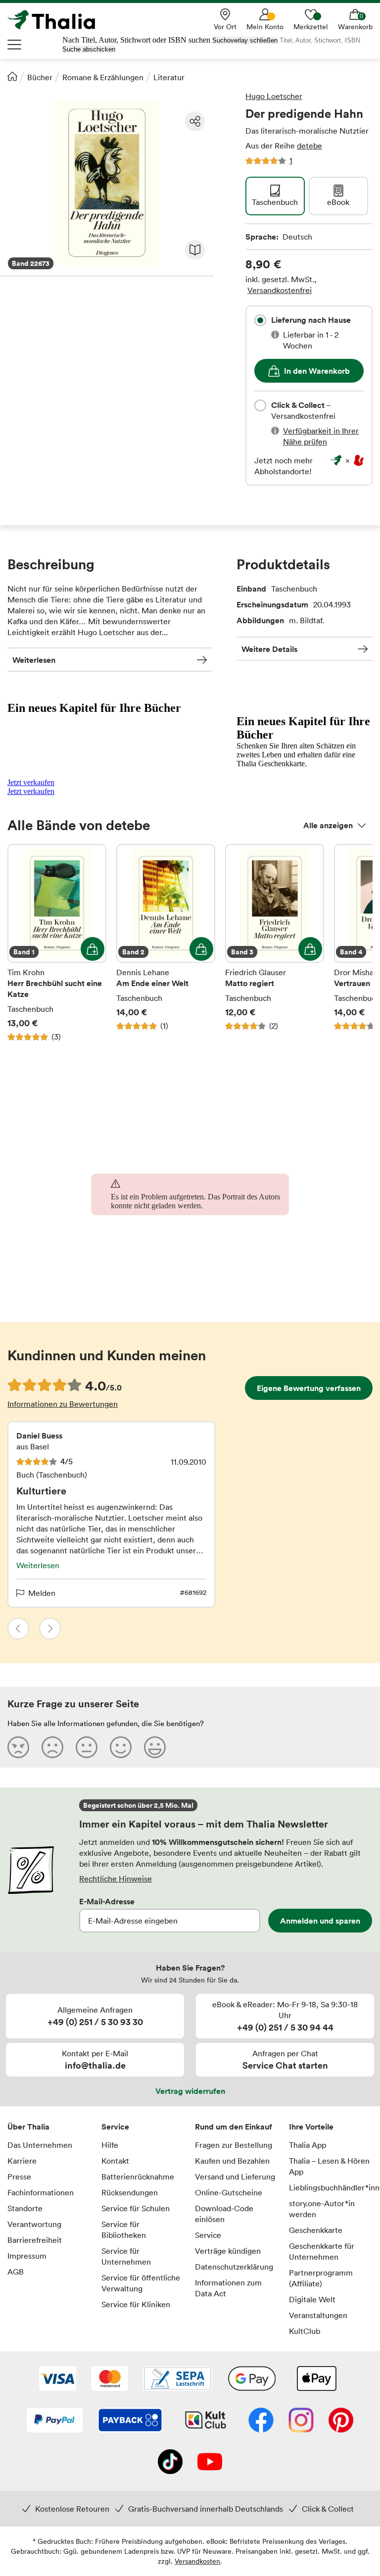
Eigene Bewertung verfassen (309, 1388)
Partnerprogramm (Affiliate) (321, 2278)
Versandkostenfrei (280, 290)
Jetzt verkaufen (31, 782)
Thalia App (308, 2145)
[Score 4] (121, 1747)
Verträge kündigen (228, 2251)
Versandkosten (197, 2561)
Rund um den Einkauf (234, 2127)
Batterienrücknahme (138, 2177)
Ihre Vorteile (311, 2127)
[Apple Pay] (316, 2379)
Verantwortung (34, 2224)
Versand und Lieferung (235, 2177)
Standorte (25, 2208)
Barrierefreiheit (35, 2240)
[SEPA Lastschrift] (178, 2379)
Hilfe (110, 2145)
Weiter (50, 1629)
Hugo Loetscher (274, 96)
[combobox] (260, 320)
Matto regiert (275, 943)
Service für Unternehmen (126, 2256)
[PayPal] (55, 2421)
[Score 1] (18, 1747)
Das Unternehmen (40, 2145)
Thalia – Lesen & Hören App (329, 2166)
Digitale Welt (312, 2299)
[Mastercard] (110, 2379)
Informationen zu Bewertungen (63, 1404)
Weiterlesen (34, 660)
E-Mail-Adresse (107, 1901)
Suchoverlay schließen (245, 40)
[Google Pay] (252, 2379)
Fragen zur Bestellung (234, 2145)
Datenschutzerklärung (234, 2267)
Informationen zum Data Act (228, 2288)
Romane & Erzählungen (103, 77)
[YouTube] (210, 2463)
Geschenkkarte (316, 2230)
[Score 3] (87, 1747)
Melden (42, 1593)
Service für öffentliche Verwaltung (141, 2283)
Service (115, 2127)
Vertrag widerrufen (190, 2091)
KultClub (305, 2331)
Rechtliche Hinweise (116, 1879)
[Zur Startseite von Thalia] (57, 20)
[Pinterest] (341, 2421)
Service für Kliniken (136, 2304)
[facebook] (261, 2421)
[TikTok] (170, 2463)
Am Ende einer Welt (166, 943)
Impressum (27, 2256)
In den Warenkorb (317, 371)
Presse (19, 2177)
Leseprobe (195, 250)
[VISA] (58, 2379)
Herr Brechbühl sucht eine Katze (57, 943)
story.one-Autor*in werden (322, 2209)
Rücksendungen (130, 2192)
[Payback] (130, 2421)
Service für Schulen (136, 2208)
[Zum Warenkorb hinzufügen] (93, 949)
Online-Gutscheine (229, 2192)
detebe (309, 146)
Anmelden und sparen (320, 1921)
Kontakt (115, 2161)
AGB (16, 2272)
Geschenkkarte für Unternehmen (322, 2251)
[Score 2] (52, 1747)
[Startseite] (12, 76)
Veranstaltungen (318, 2315)
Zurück (18, 1629)
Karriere (22, 2161)
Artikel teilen (195, 121)
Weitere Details (269, 649)
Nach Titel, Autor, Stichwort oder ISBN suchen (136, 40)
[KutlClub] (206, 2421)
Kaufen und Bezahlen (232, 2161)
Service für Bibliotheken (124, 2229)
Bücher (40, 77)
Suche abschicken (89, 49)
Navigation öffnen (15, 45)
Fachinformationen (41, 2192)
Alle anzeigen (328, 825)
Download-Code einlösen (224, 2214)
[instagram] (301, 2421)
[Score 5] (155, 1747)
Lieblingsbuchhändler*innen (331, 2187)
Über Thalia (28, 2127)
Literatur (169, 77)
